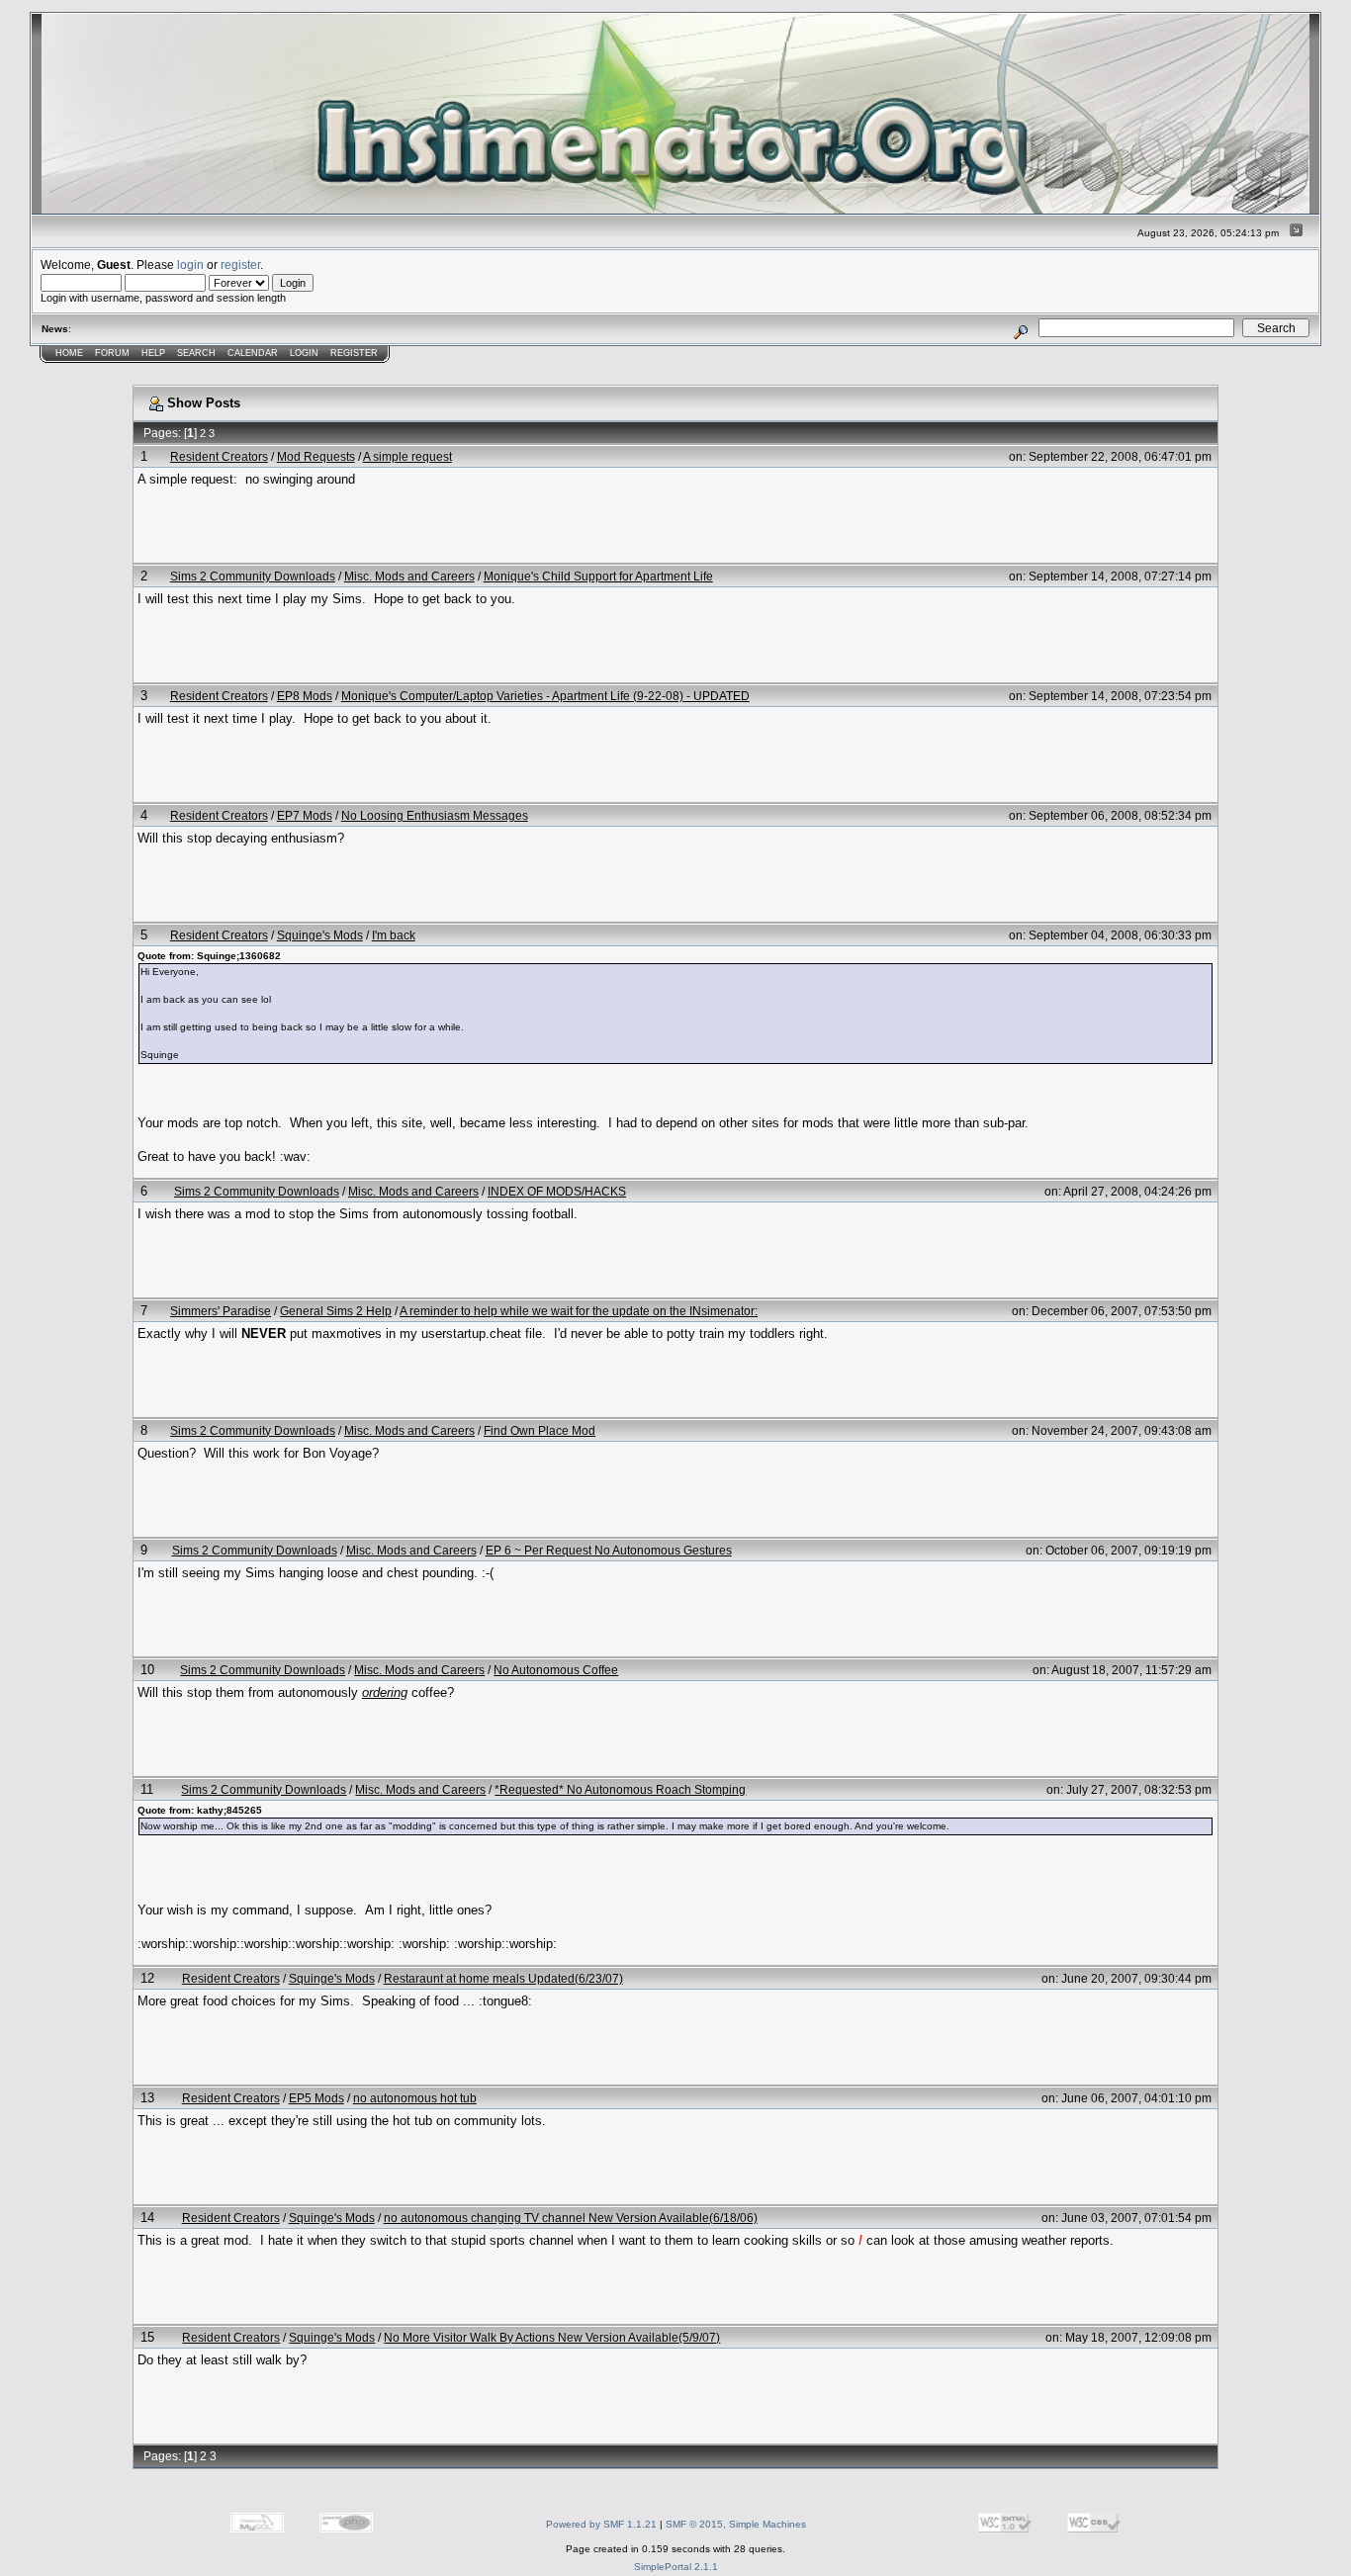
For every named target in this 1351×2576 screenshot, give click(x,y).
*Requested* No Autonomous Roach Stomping (620, 1789)
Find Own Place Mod (540, 1430)
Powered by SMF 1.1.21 (601, 2524)
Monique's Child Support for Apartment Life (598, 576)
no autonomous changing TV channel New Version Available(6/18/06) (571, 2218)
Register (354, 353)
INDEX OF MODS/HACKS (557, 1191)
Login (304, 353)
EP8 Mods (305, 696)
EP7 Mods (305, 815)
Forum (112, 353)
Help (153, 353)
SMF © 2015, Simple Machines (736, 2524)
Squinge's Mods (320, 935)
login (190, 265)
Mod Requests (316, 456)
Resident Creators (219, 456)
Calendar (253, 353)
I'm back (394, 935)
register (240, 265)
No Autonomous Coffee (556, 1670)
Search (196, 353)
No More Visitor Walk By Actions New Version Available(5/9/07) (552, 2337)
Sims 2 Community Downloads (253, 576)
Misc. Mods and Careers (409, 576)
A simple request (407, 456)
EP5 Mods (316, 2098)
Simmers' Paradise (221, 1311)
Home (69, 353)
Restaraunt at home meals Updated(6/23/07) (503, 1978)
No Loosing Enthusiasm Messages (435, 815)
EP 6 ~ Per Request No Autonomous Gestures (609, 1550)
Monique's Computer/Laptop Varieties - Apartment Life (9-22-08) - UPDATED (545, 696)
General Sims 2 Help (336, 1311)
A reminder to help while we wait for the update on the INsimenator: (579, 1311)
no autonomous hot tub (415, 2098)
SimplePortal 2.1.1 (676, 2567)
